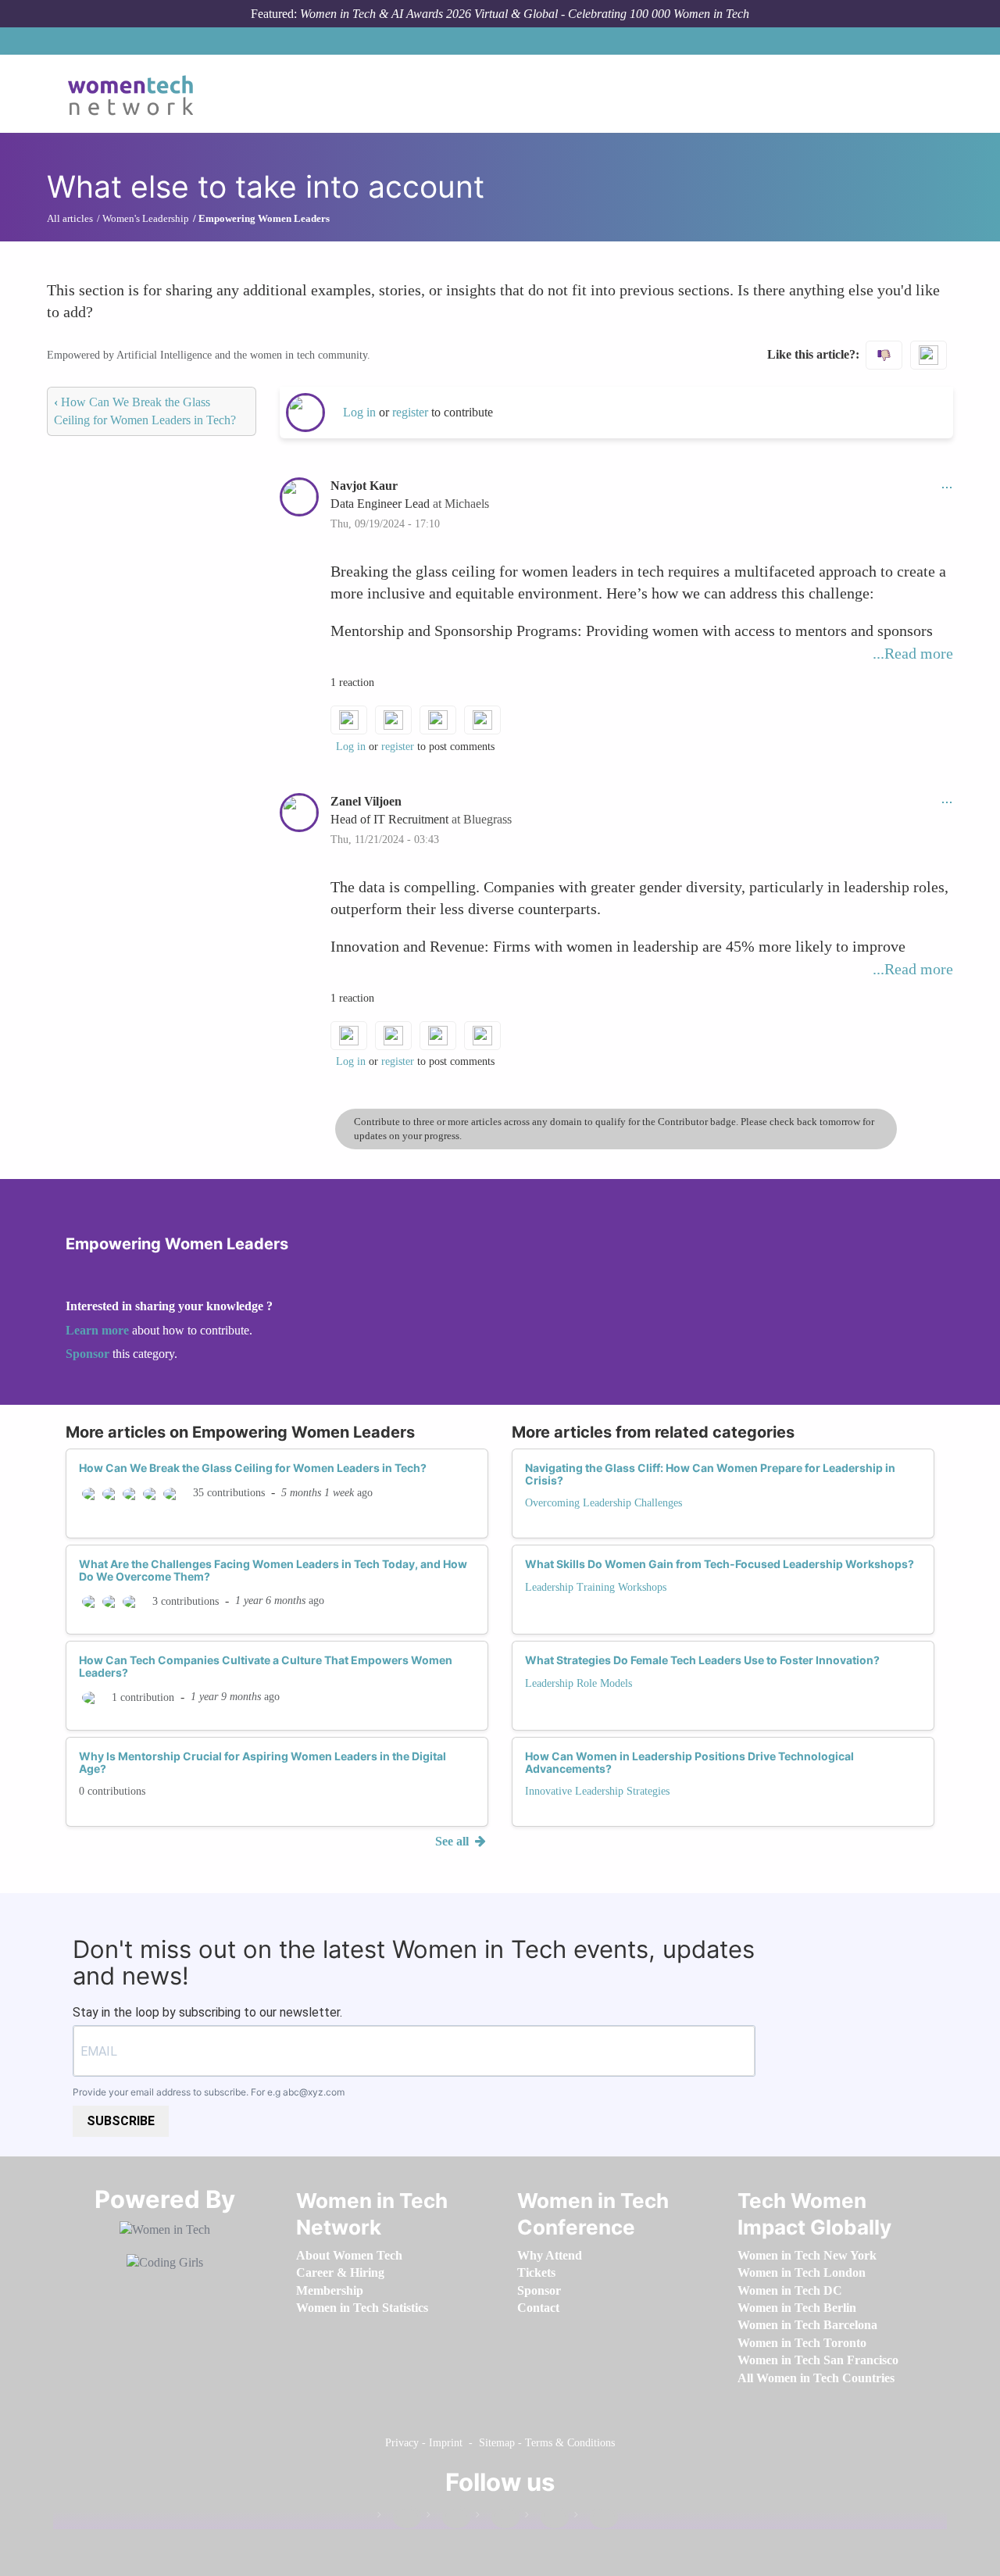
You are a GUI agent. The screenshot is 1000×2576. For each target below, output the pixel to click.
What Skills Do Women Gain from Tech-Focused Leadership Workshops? (720, 1564)
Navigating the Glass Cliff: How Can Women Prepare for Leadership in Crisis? (710, 1474)
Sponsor (89, 1354)
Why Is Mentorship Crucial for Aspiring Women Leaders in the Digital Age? (262, 1762)
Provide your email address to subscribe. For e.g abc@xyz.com (209, 2092)
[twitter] (547, 2518)
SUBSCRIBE (121, 2121)
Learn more (97, 1330)
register (412, 412)
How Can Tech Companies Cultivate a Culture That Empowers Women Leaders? (266, 1666)
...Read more (913, 653)
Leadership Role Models (579, 1683)
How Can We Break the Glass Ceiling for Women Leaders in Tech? (253, 1468)
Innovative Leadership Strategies (597, 1791)
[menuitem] (349, 2255)
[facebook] (399, 2518)
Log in (359, 412)
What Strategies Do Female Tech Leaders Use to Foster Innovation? (702, 1660)
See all (454, 1841)
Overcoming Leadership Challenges (604, 1503)
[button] (947, 486)
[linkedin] (448, 2518)
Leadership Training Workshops (596, 1587)
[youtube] (596, 2518)
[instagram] (498, 2518)
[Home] (136, 94)
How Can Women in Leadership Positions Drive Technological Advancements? (689, 1762)
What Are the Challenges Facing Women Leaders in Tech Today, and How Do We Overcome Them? (273, 1570)
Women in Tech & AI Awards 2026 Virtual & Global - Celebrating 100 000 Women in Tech (525, 14)
